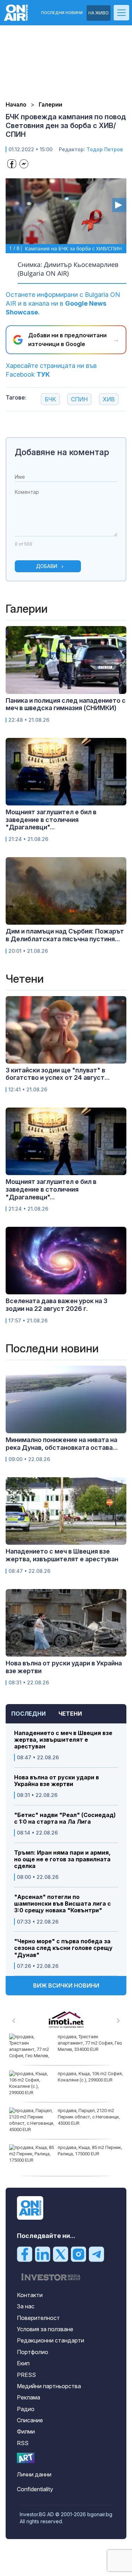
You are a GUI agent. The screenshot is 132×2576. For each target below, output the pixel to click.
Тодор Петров (105, 149)
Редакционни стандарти (51, 2340)
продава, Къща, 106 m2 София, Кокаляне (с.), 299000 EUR (90, 2077)
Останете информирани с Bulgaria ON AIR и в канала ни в (63, 303)
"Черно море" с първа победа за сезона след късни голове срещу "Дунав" (63, 1948)
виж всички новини (66, 1985)
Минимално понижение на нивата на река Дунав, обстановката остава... (62, 1444)
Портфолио (33, 2352)
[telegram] (96, 2254)
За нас (26, 2306)
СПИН (79, 399)
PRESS (26, 2375)
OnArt (26, 2458)
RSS (23, 2443)
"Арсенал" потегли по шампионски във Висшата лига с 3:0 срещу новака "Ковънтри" (62, 1904)
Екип (23, 2363)
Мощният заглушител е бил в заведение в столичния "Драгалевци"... (51, 820)
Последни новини (62, 13)
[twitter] (61, 2254)
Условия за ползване (45, 2329)
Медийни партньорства (49, 2386)
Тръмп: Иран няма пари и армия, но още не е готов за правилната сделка (62, 1859)
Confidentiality (35, 2489)
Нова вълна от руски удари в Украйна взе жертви (56, 1781)
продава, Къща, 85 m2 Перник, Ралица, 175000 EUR (90, 2151)
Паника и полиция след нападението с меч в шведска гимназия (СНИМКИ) (66, 704)
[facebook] (25, 2254)
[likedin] (43, 2254)
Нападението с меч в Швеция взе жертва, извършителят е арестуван (63, 1740)
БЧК (50, 399)
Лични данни (34, 2474)
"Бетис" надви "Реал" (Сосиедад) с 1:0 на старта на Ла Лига (65, 1818)
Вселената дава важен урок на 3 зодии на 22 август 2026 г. (56, 1305)
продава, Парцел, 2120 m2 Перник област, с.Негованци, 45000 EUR (89, 2117)
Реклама (29, 2397)
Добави (47, 566)
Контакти (30, 2295)
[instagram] (78, 2254)
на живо (99, 13)
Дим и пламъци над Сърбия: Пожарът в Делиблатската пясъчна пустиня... (65, 935)
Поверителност (38, 2318)
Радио (26, 2409)
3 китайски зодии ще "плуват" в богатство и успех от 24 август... (58, 1074)
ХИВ (109, 399)
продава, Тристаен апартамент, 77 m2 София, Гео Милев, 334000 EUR (90, 2043)
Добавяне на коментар (62, 452)
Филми (26, 2431)
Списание (30, 2420)
